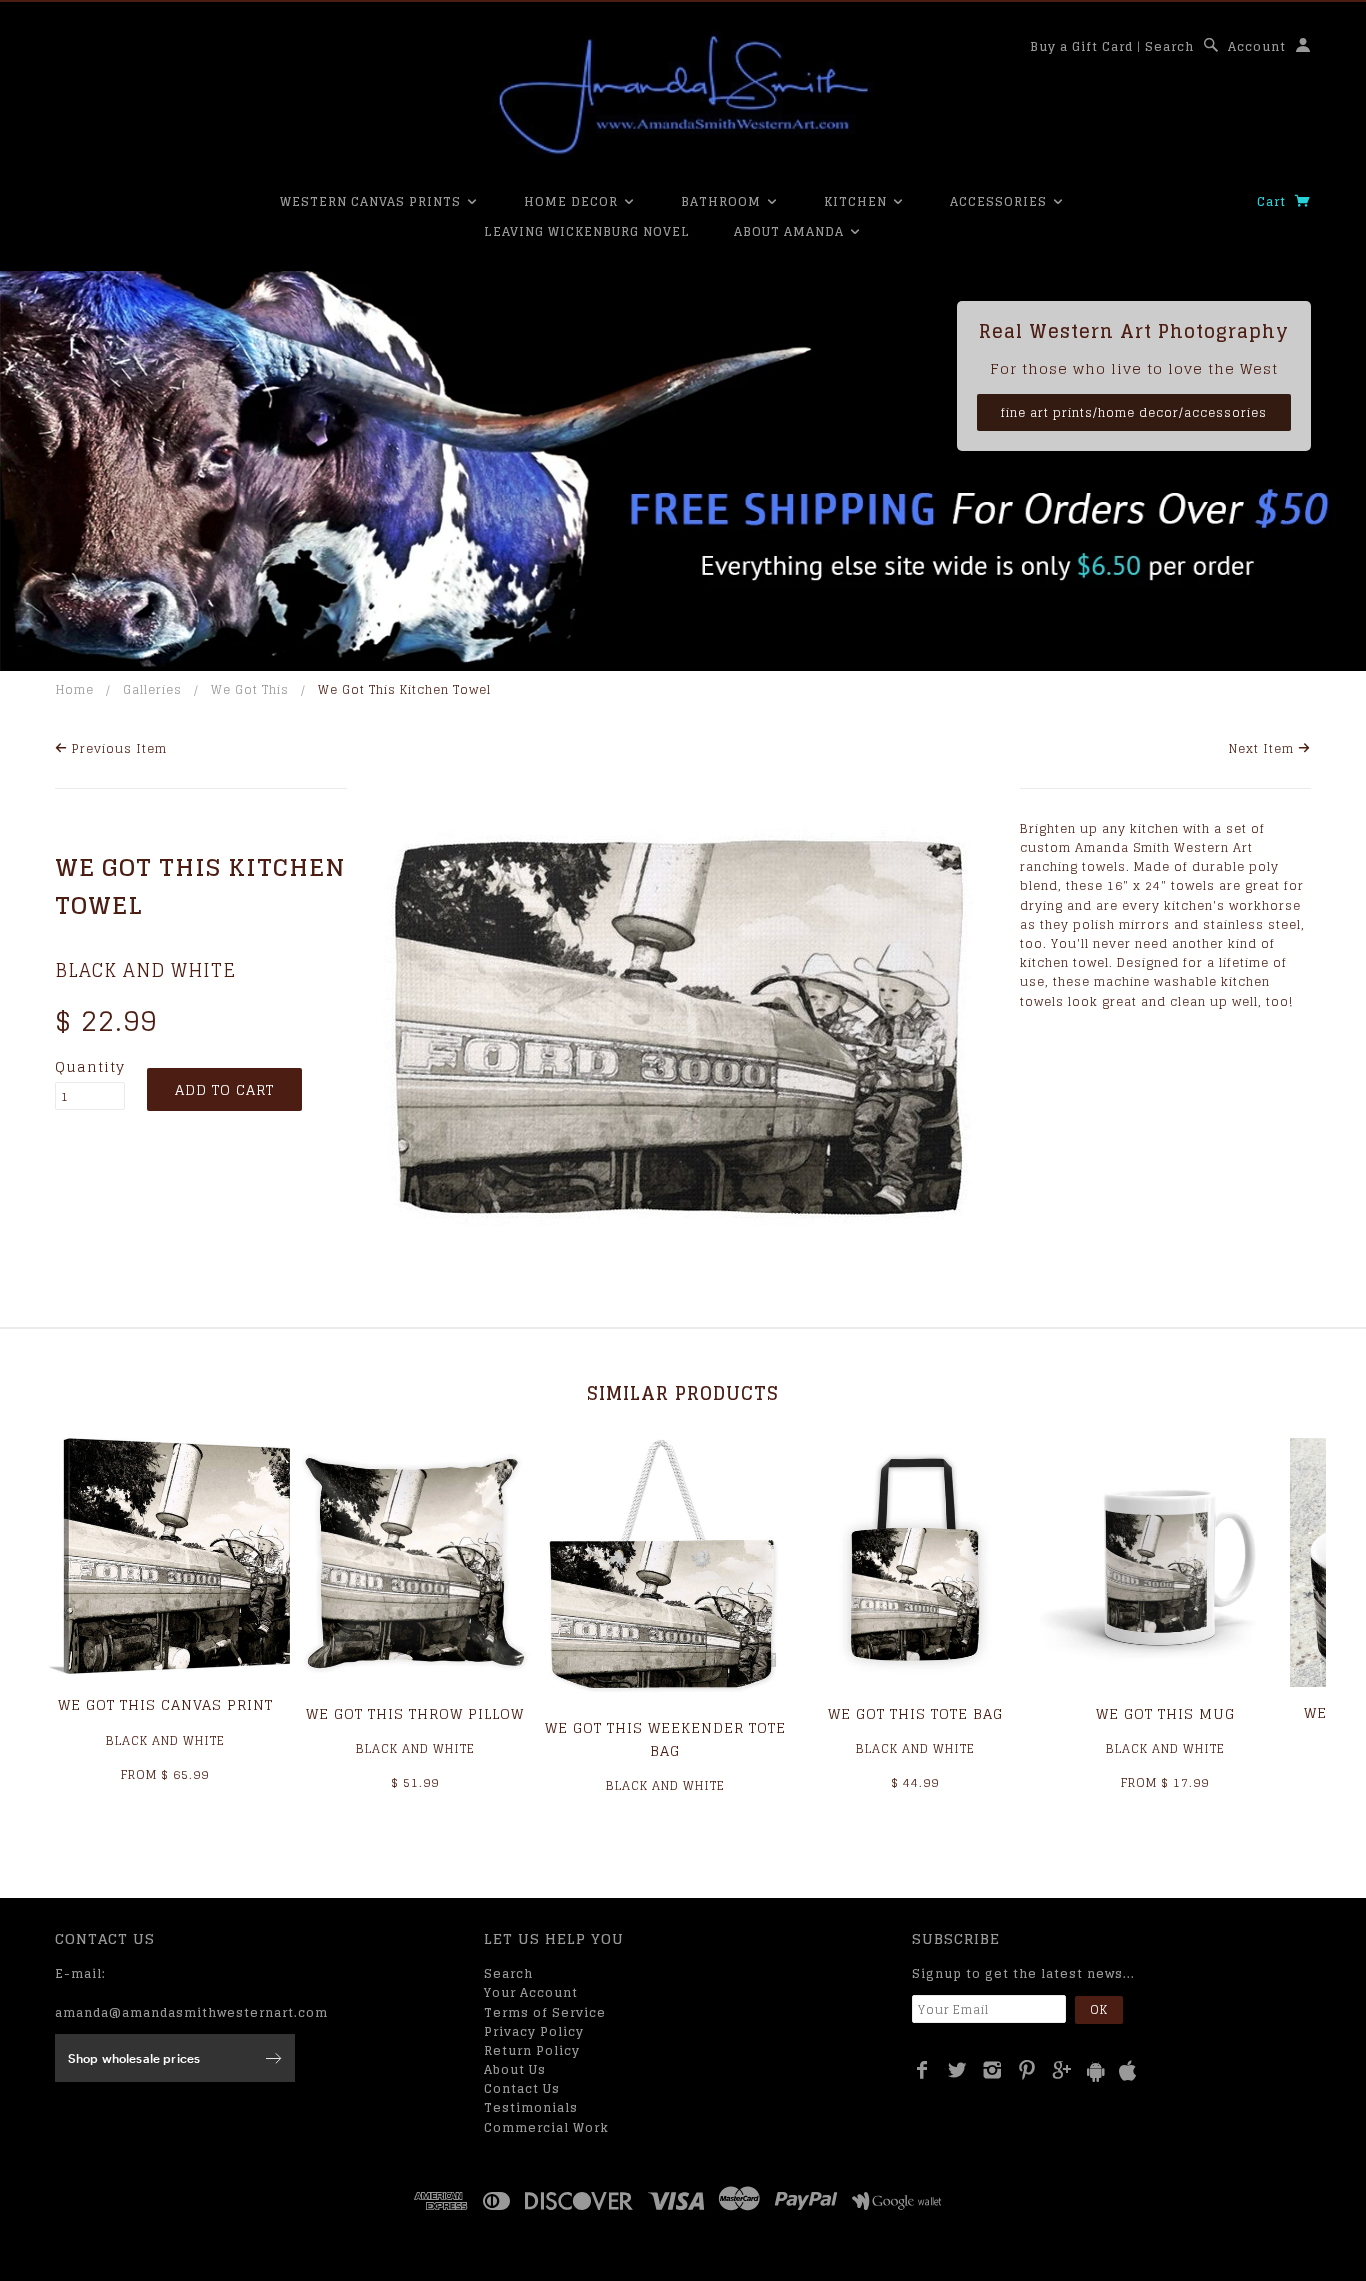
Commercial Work (546, 2127)
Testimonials (531, 2107)
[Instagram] (992, 2070)
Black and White (145, 970)
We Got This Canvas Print (165, 1704)
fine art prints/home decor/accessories (1134, 412)
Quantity (90, 1067)
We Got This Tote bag (915, 1713)
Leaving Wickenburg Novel (587, 231)
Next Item (1263, 748)
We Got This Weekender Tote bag (665, 1738)
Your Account (531, 1992)
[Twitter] (957, 2070)
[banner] (683, 95)
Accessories (1000, 201)
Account (1257, 46)
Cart (1273, 201)
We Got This (250, 689)
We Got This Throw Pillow (415, 1713)
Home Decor (573, 201)
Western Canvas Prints (372, 201)
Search (1169, 46)
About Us (515, 2069)
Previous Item (117, 748)
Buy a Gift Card (1081, 46)
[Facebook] (922, 2070)
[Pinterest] (1027, 2070)
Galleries (152, 689)
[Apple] (1128, 2071)
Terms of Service (545, 2012)
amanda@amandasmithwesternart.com (191, 2012)
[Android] (1096, 2071)
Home (75, 689)
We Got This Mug (1165, 1713)
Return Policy (532, 2050)
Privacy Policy (534, 2031)
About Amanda (791, 231)
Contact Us (522, 2088)
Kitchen (857, 201)
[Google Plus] (1062, 2070)
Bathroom (723, 201)
